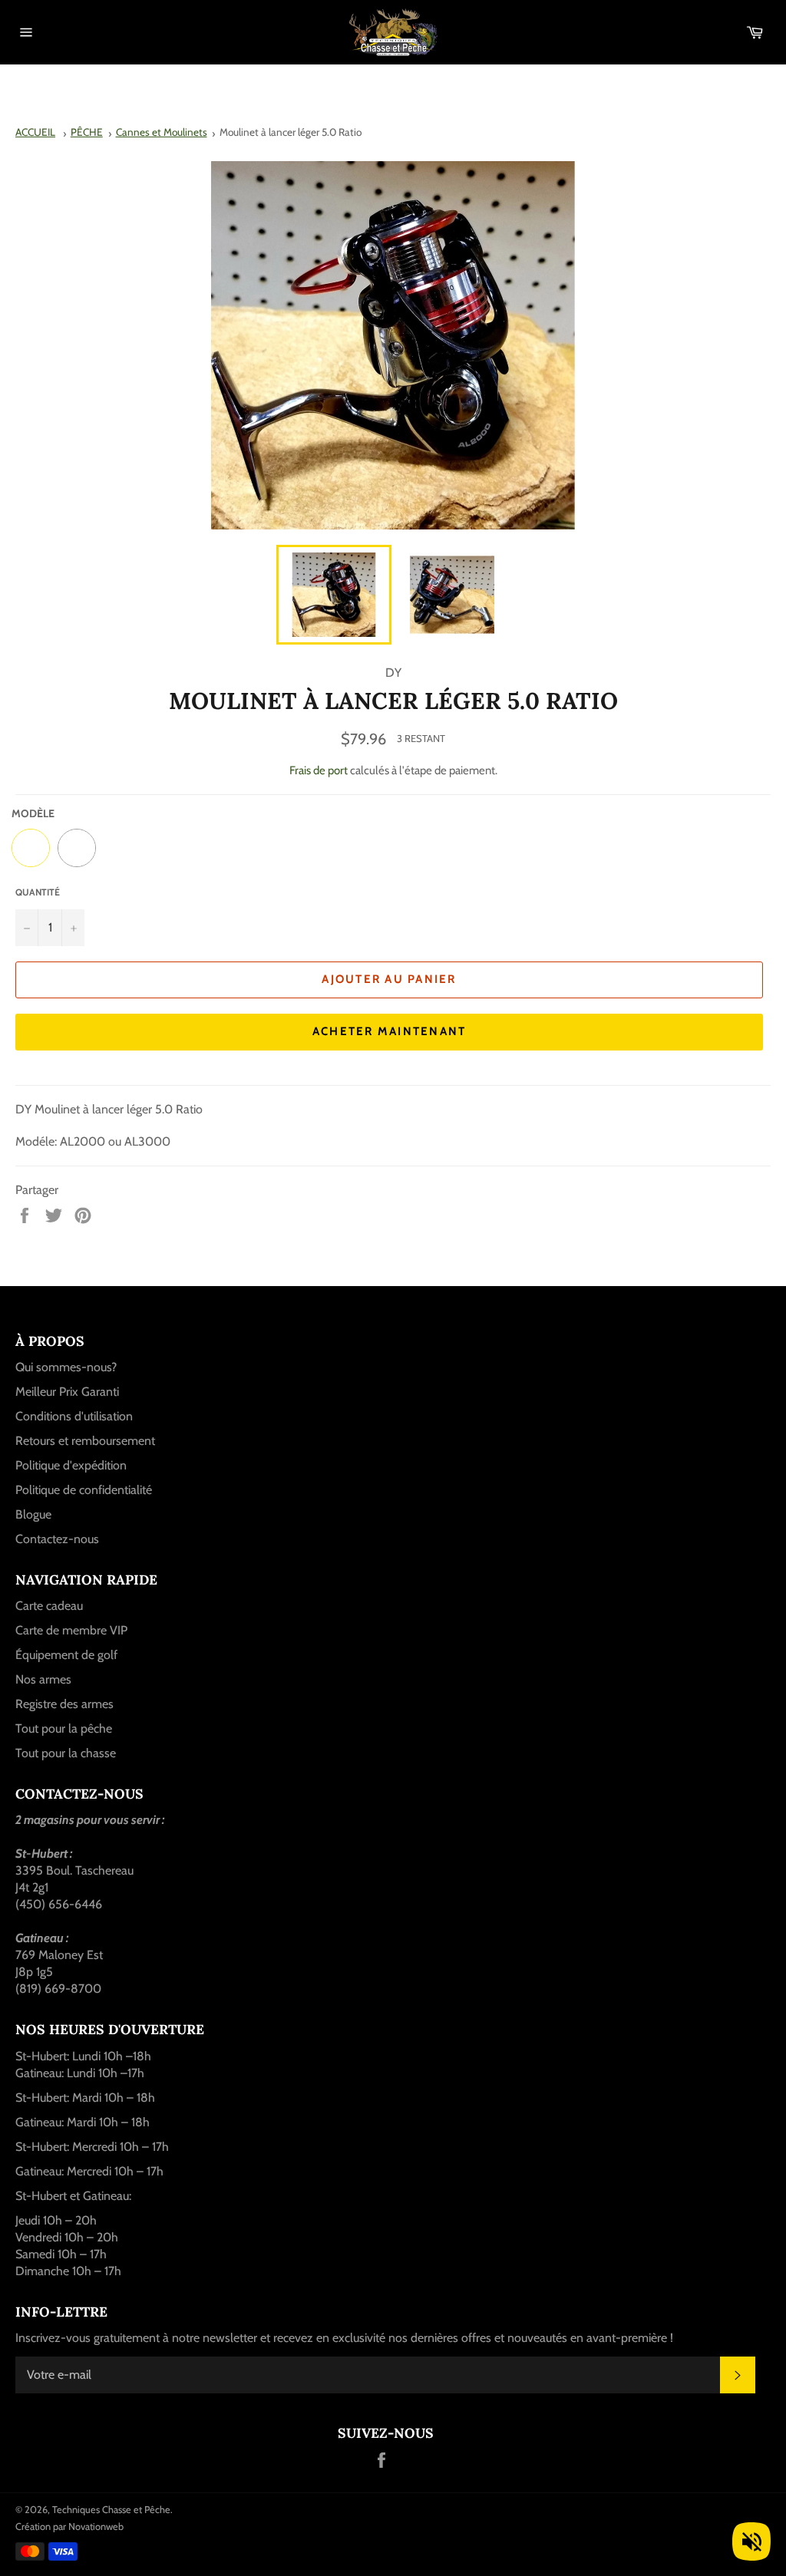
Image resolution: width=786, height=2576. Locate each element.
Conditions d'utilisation (74, 1416)
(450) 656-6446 (59, 1904)
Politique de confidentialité (84, 1490)
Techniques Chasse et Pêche (111, 2510)
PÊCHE (87, 132)
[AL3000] (77, 848)
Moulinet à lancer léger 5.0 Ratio (291, 132)
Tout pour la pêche (64, 1728)
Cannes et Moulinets (162, 132)
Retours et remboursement (85, 1441)
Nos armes (43, 1679)
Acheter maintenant (390, 1031)
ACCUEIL (35, 132)
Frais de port (319, 770)
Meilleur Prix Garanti (67, 1392)
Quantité (38, 892)
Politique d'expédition (71, 1465)
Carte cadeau (49, 1606)
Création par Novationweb (69, 2527)
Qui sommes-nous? (66, 1367)
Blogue (33, 1514)
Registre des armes (64, 1704)
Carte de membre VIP (71, 1630)
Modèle (33, 813)
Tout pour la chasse (66, 1753)
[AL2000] (31, 848)
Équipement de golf (66, 1655)
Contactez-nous (57, 1539)
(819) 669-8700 (58, 1989)
